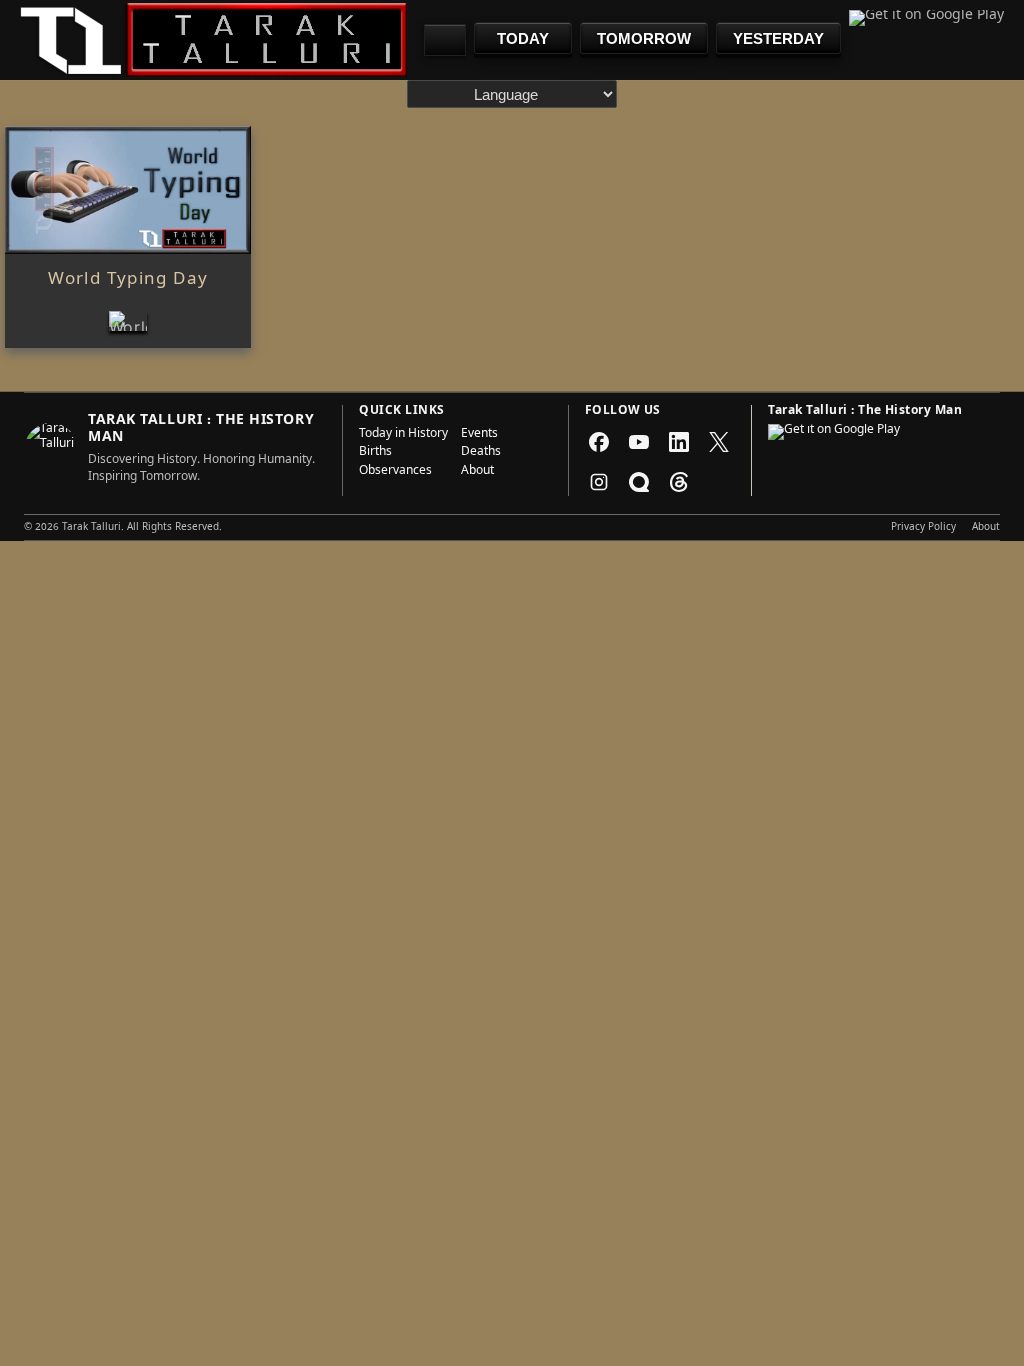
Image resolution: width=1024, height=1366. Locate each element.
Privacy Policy (923, 528)
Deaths (481, 453)
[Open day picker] (445, 40)
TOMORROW (644, 38)
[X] (719, 442)
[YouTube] (639, 442)
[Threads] (679, 482)
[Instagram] (599, 482)
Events (479, 435)
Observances (395, 472)
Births (375, 453)
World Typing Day (128, 281)
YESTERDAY (778, 38)
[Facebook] (599, 442)
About (477, 472)
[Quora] (639, 482)
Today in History (403, 435)
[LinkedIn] (679, 442)
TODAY (523, 38)
